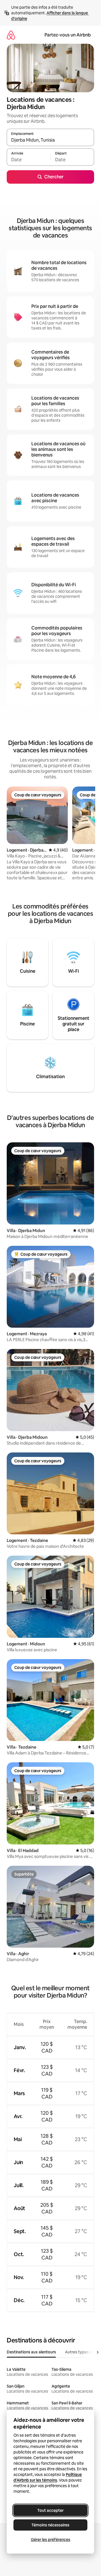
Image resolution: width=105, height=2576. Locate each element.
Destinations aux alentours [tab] (31, 2352)
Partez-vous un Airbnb (68, 35)
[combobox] (50, 140)
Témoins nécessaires (50, 2525)
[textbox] (29, 160)
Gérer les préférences (51, 2540)
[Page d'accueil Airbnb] (11, 35)
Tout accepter (50, 2510)
